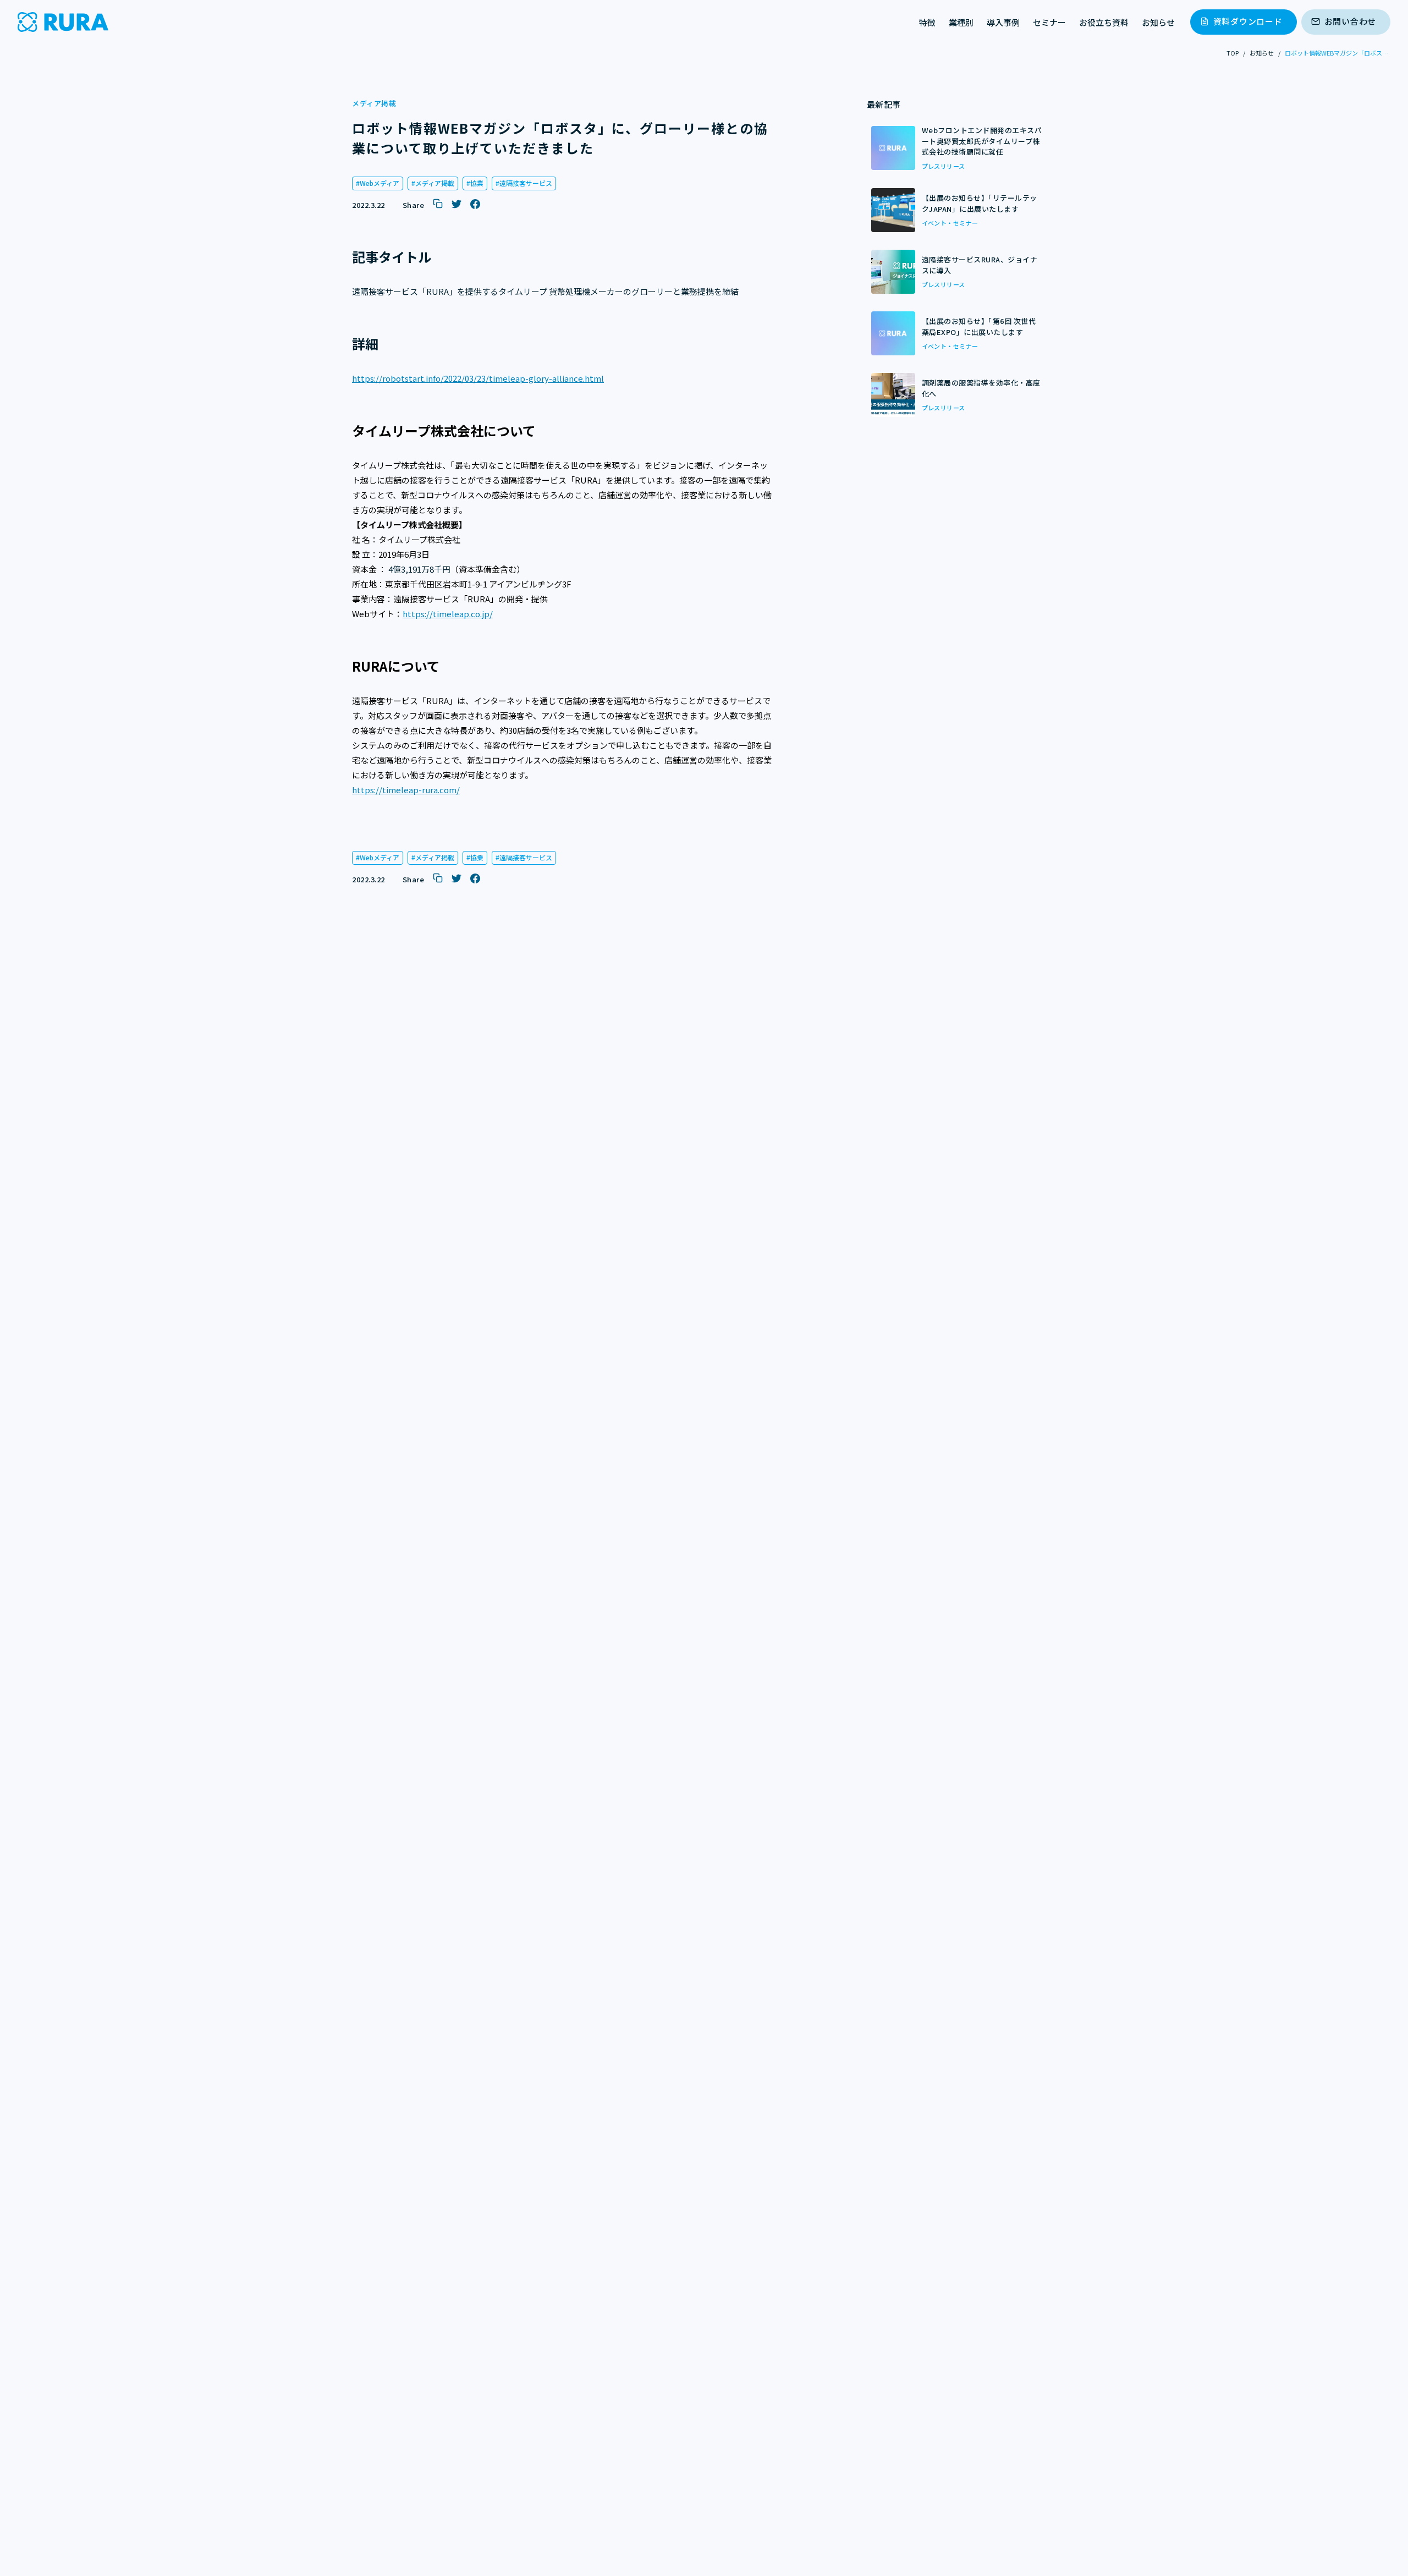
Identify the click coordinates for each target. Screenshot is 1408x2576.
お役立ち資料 (1104, 22)
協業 (477, 183)
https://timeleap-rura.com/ (406, 790)
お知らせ (1158, 22)
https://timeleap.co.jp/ (448, 614)
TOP (1233, 53)
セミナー (1049, 22)
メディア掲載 (435, 183)
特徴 (927, 22)
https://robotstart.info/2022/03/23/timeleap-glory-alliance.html (478, 378)
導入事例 (1003, 22)
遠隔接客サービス (526, 183)
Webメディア (380, 183)
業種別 (961, 22)
